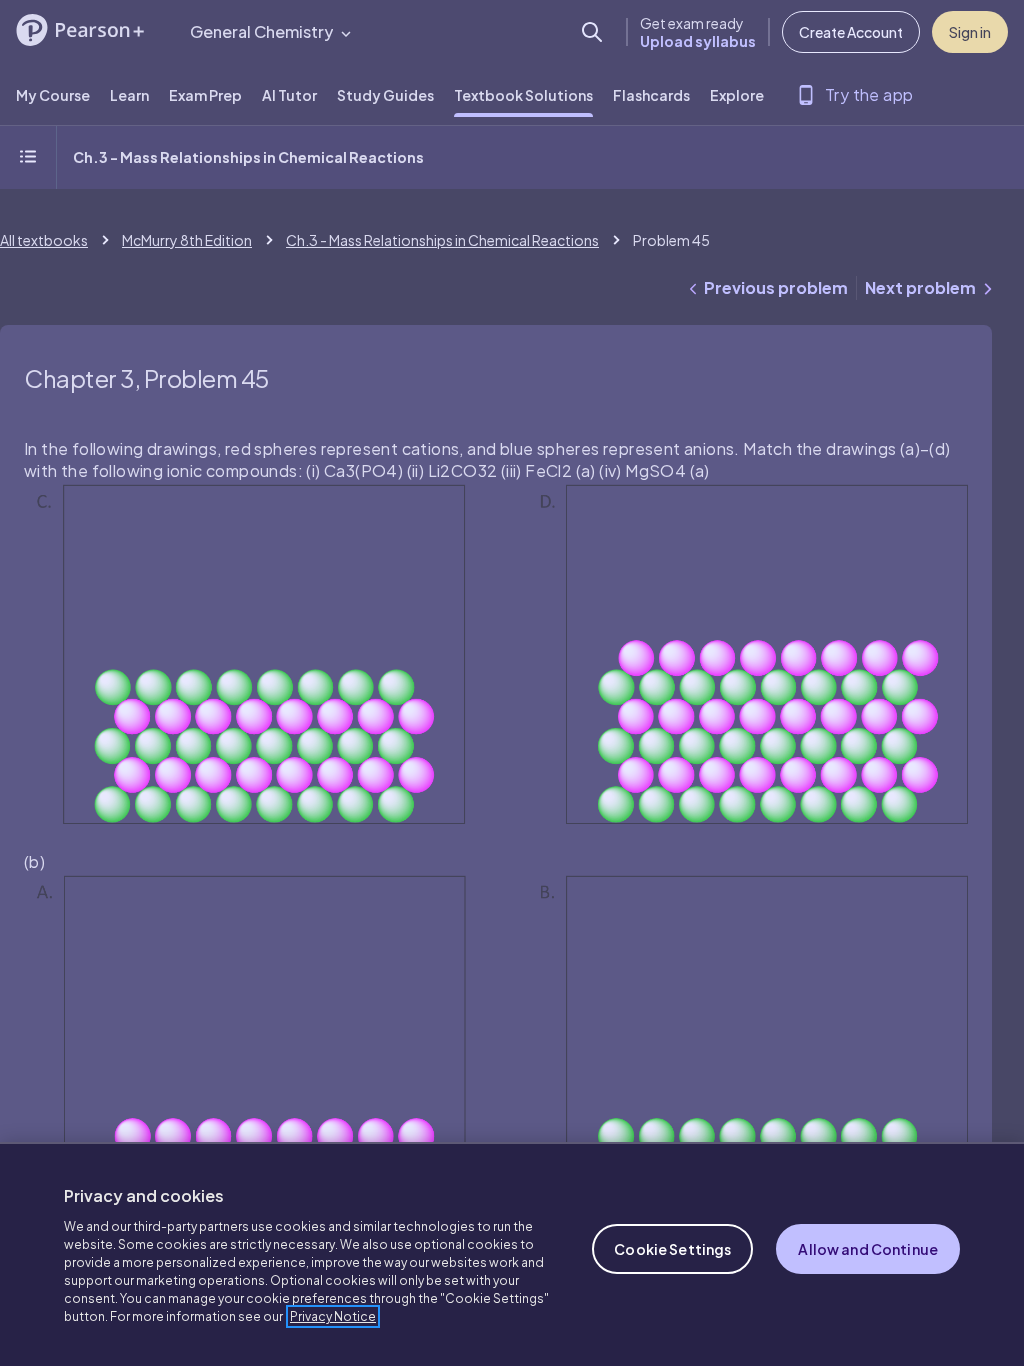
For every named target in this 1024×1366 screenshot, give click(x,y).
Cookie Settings (672, 1249)
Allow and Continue (868, 1249)
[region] (512, 1254)
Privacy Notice (333, 1316)
